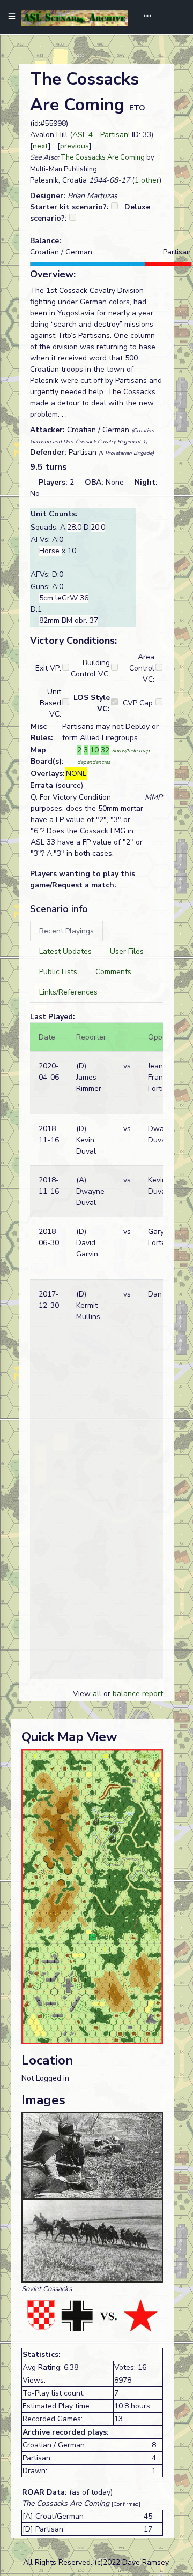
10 (94, 750)
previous (75, 146)
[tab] (66, 931)
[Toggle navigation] (144, 17)
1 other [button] (147, 180)
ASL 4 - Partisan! (101, 135)
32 (105, 750)
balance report (138, 1694)
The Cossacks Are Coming (103, 157)
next (40, 146)
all (97, 1694)
